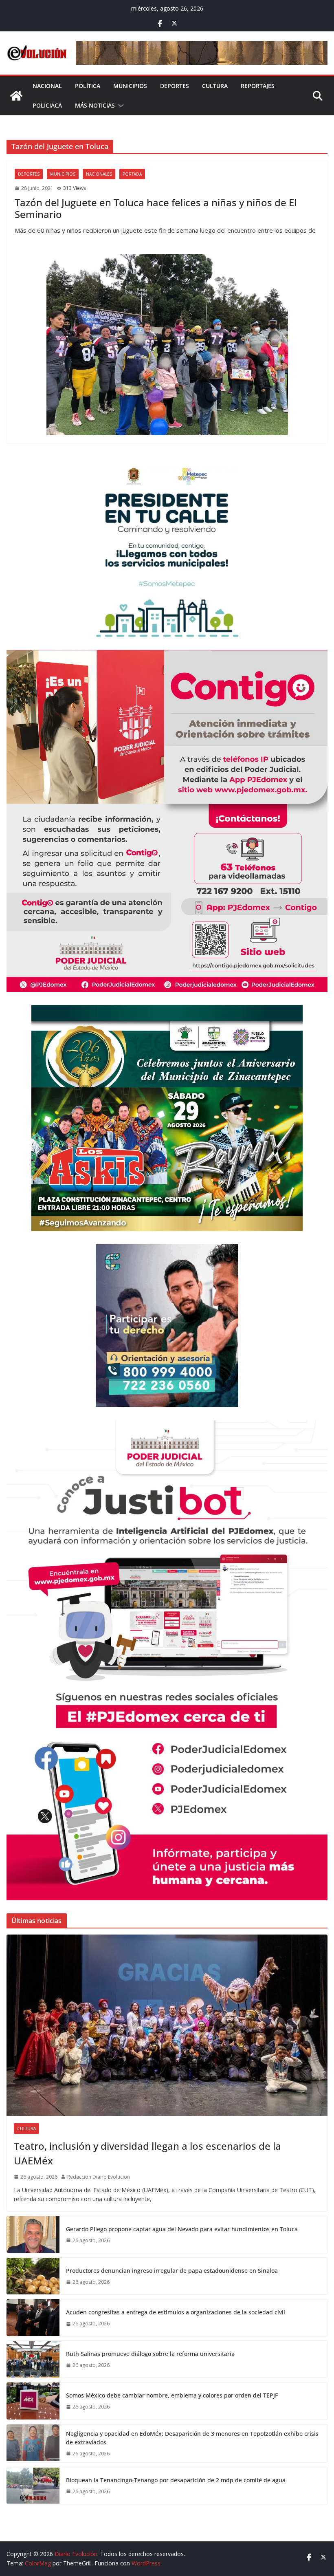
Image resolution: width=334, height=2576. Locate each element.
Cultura (215, 86)
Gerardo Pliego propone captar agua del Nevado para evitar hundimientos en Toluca (182, 2229)
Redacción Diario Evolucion (99, 2177)
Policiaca (47, 105)
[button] (119, 106)
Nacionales (99, 174)
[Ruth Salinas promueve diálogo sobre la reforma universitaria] (33, 2359)
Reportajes (258, 86)
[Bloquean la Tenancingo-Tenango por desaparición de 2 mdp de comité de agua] (33, 2486)
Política (88, 86)
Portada (132, 174)
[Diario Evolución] (16, 96)
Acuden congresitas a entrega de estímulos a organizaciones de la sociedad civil (176, 2312)
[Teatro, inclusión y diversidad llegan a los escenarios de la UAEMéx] (167, 2025)
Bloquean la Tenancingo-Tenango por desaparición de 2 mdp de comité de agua (176, 2480)
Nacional (47, 86)
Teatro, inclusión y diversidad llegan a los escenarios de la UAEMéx (147, 2153)
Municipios (130, 86)
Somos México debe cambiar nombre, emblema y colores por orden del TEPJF (172, 2395)
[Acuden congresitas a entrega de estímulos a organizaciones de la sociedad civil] (33, 2318)
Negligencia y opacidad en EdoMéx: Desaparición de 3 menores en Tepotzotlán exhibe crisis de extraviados (192, 2438)
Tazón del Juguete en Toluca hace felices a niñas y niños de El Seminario (156, 208)
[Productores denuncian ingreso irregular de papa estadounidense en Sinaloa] (33, 2276)
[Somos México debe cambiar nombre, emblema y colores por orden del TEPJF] (33, 2401)
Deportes (175, 86)
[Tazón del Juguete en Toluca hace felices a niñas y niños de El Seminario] (167, 345)
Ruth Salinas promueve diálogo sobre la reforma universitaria (150, 2354)
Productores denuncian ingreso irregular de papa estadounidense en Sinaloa (172, 2271)
